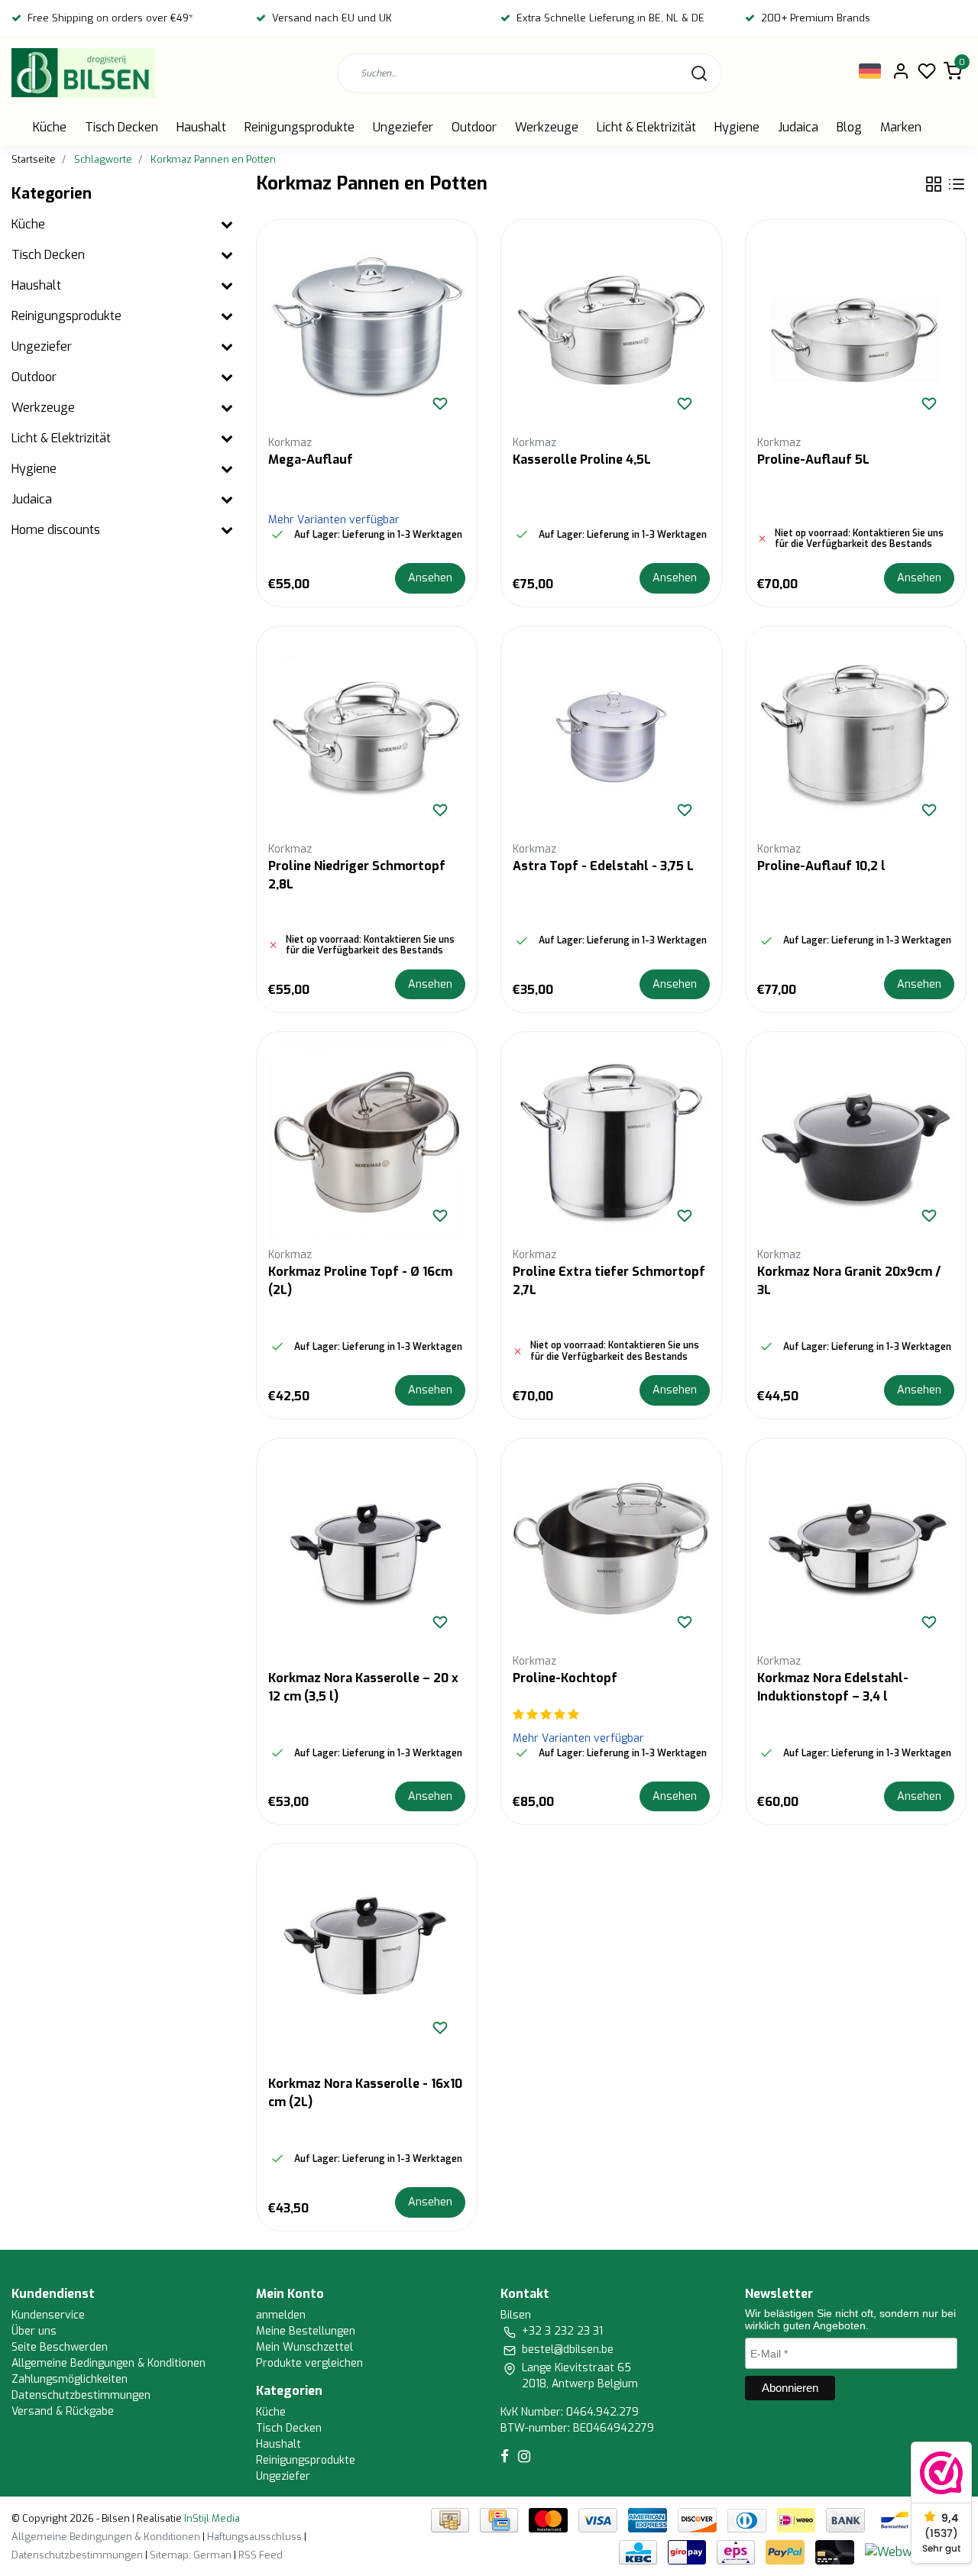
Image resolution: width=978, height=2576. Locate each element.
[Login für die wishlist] (440, 403)
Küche (50, 127)
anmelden (281, 2315)
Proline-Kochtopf (565, 1678)
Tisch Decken (121, 127)
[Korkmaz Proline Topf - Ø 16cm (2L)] (367, 1142)
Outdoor (474, 127)
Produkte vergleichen (309, 2363)
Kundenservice (48, 2315)
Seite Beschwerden (60, 2347)
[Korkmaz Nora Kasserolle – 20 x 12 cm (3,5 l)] (367, 1549)
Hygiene (737, 127)
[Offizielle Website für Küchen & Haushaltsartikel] (83, 73)
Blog (849, 127)
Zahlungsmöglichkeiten (70, 2379)
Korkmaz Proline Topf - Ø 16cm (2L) (360, 1281)
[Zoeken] (699, 73)
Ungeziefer (403, 127)
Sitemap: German (191, 2555)
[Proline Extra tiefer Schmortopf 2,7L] (611, 1142)
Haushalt (201, 127)
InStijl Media (211, 2518)
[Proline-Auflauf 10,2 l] (856, 736)
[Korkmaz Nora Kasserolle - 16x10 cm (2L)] (367, 1954)
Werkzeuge (547, 127)
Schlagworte (103, 159)
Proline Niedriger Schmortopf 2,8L (357, 875)
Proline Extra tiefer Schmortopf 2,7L (609, 1281)
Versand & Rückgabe (63, 2411)
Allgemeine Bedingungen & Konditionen (108, 2363)
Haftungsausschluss (254, 2537)
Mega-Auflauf (311, 460)
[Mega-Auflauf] (367, 330)
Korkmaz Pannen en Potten (213, 159)
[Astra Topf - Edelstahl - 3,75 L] (611, 736)
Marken (901, 127)
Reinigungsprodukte (300, 127)
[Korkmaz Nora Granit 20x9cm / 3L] (856, 1142)
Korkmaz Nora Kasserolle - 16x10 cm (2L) (365, 2093)
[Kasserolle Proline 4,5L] (611, 330)
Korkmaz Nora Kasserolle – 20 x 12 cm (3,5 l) (363, 1687)
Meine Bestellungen (306, 2331)
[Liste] (957, 184)
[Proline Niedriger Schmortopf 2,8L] (367, 736)
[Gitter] (934, 184)
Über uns (34, 2331)
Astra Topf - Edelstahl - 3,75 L (603, 866)
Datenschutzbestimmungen (81, 2395)
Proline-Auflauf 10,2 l (821, 866)
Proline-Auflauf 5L (813, 460)
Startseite (34, 159)
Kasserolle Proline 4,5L (582, 460)
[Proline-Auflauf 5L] (856, 330)
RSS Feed (261, 2555)
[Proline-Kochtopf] (611, 1549)
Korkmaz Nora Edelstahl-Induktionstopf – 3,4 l (833, 1687)
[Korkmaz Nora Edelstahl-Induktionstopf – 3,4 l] (856, 1549)
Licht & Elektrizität (646, 127)
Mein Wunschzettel (304, 2347)
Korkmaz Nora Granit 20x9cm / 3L (849, 1281)
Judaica (798, 127)
